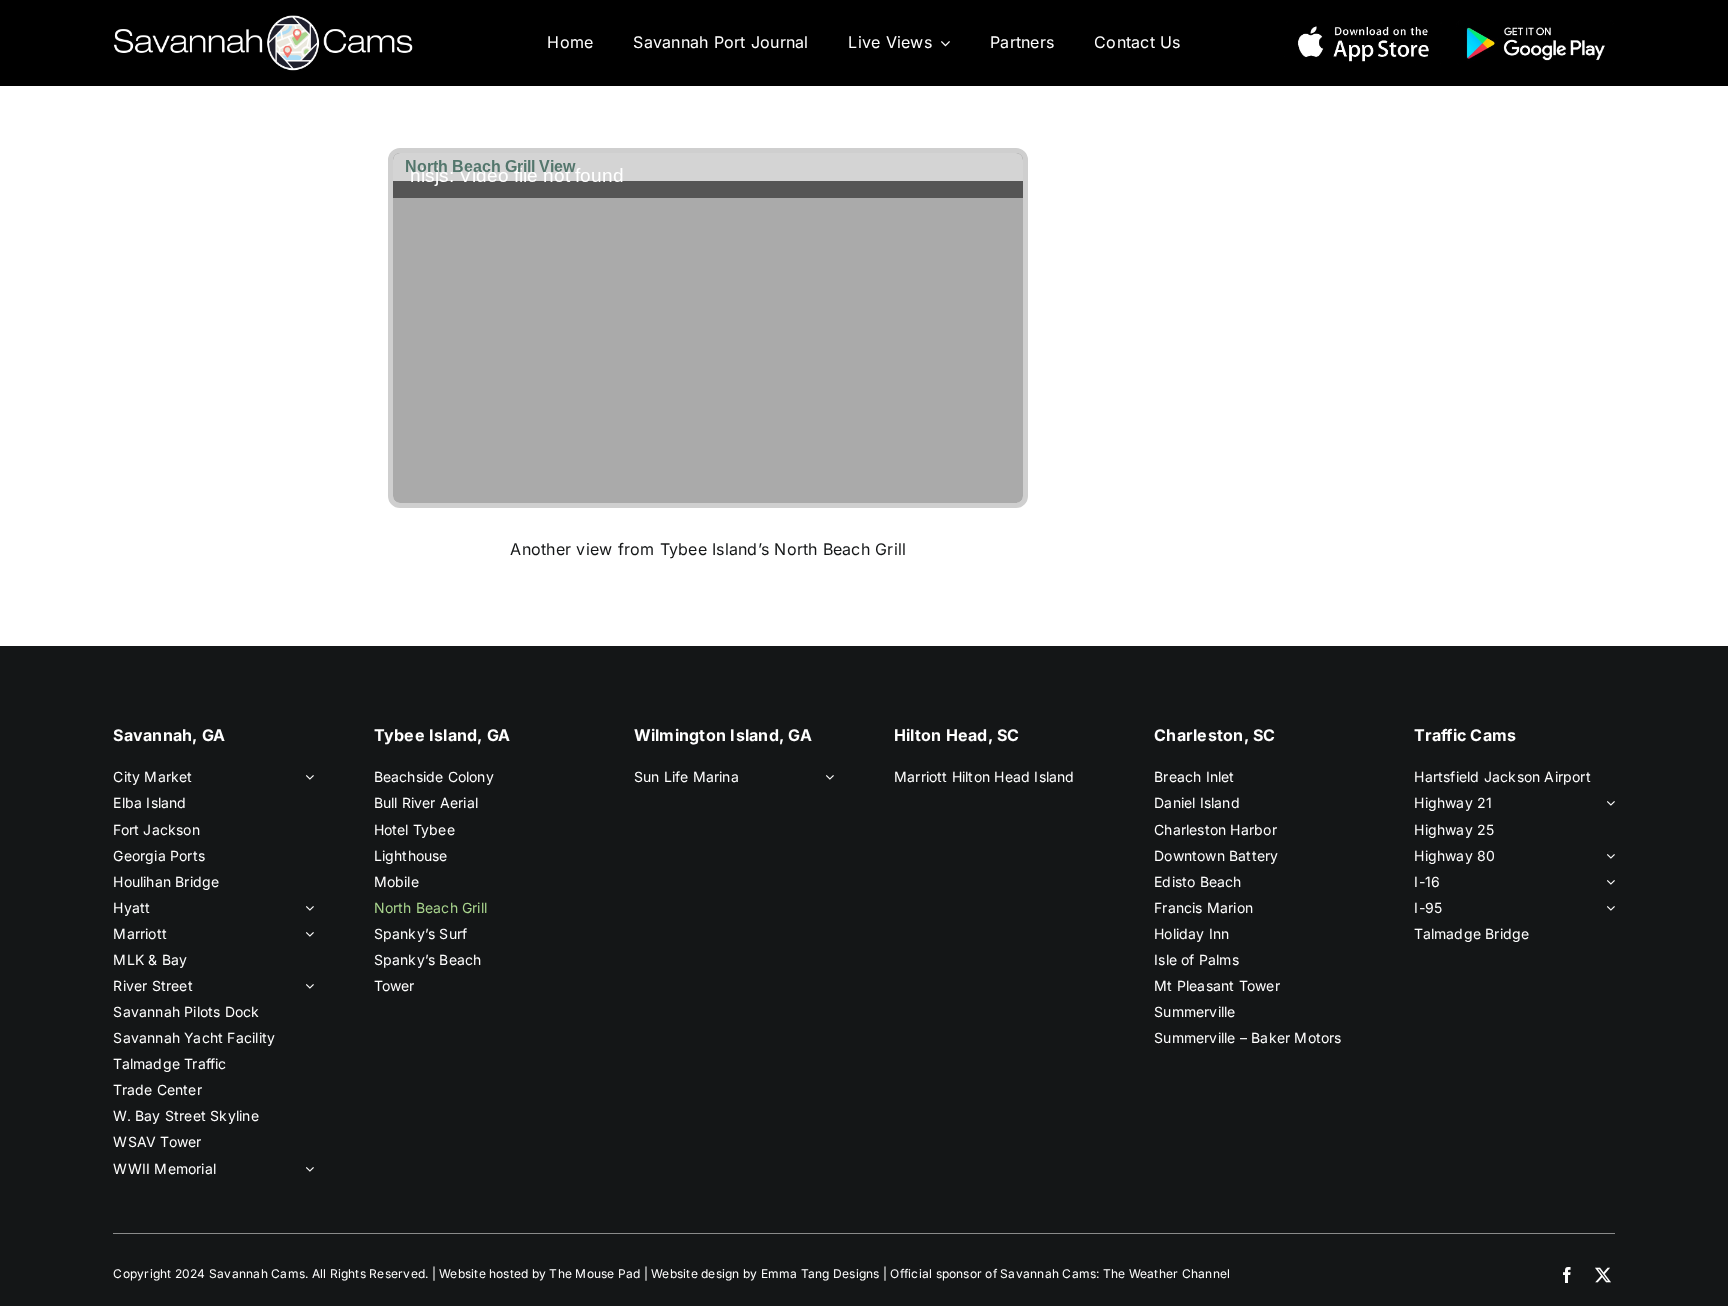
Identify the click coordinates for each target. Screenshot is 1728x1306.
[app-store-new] (1363, 28)
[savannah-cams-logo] (263, 23)
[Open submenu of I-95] (1607, 908)
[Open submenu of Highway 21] (1607, 803)
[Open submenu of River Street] (306, 986)
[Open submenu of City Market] (306, 777)
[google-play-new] (1535, 28)
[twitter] (1603, 1275)
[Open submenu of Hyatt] (306, 908)
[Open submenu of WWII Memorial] (306, 1169)
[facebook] (1567, 1275)
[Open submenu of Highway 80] (1607, 856)
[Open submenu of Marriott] (306, 934)
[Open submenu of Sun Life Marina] (826, 777)
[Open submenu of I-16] (1607, 882)
